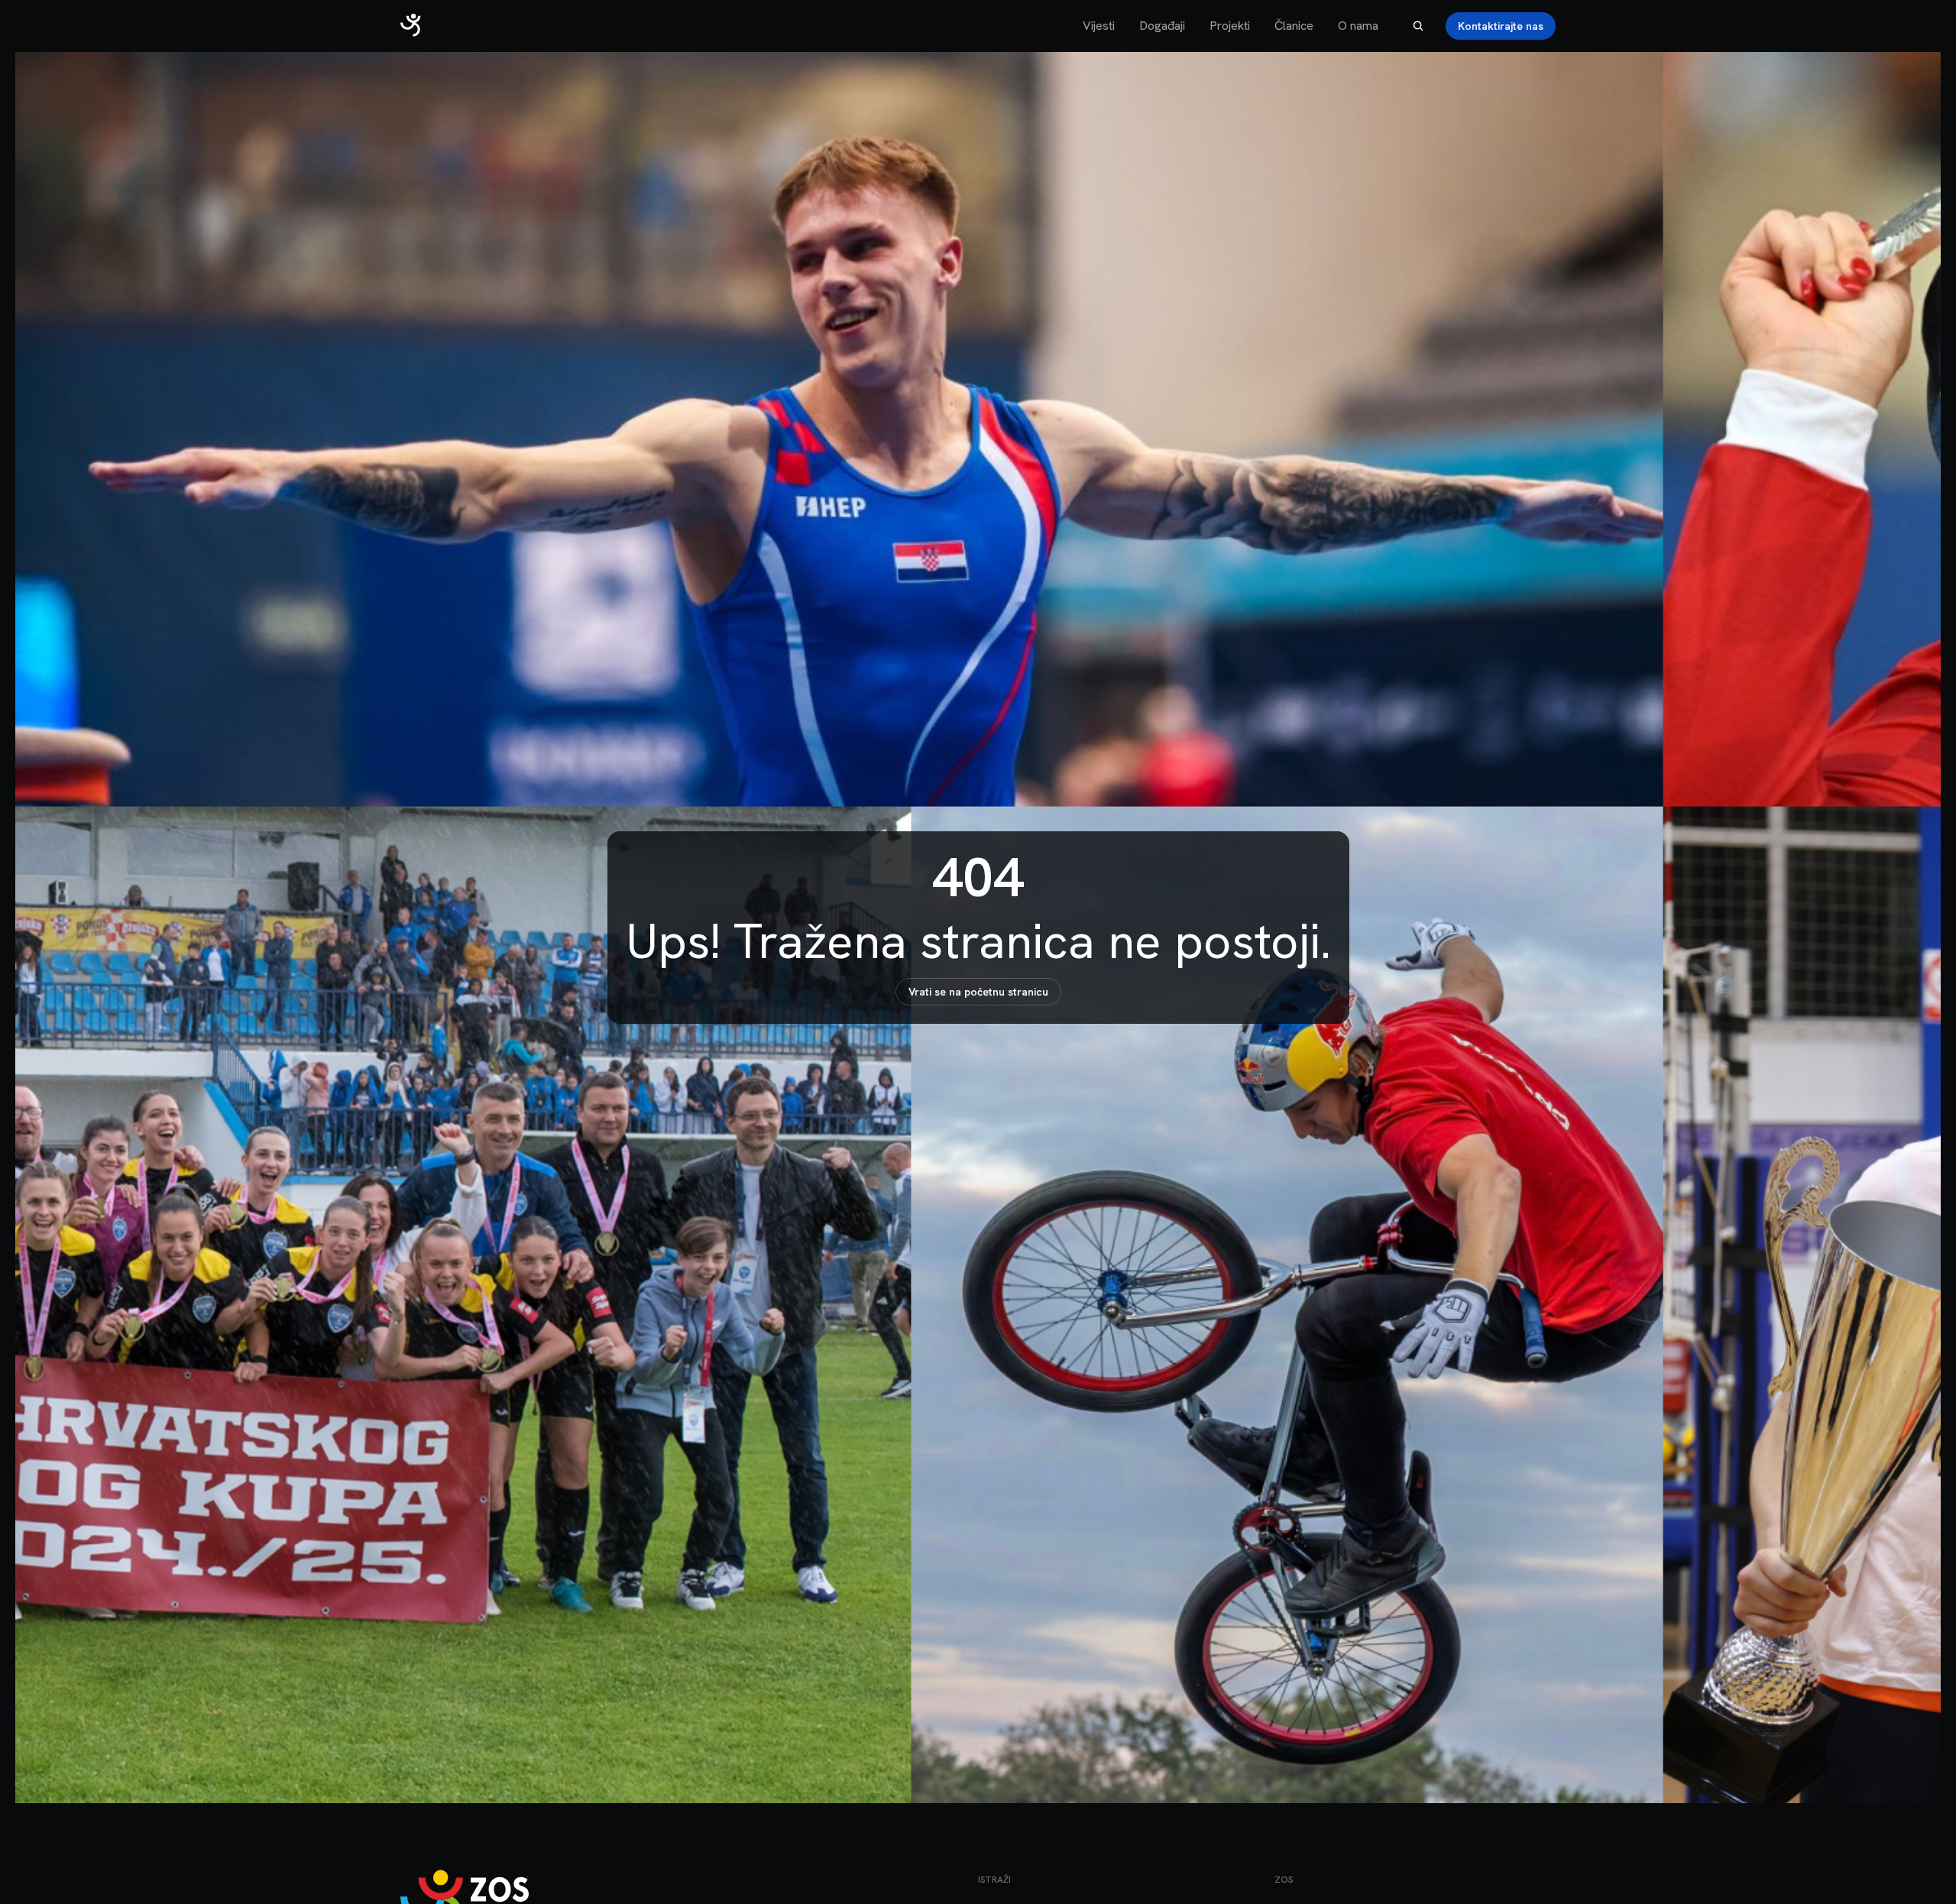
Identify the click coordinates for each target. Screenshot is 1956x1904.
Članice (1294, 26)
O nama (1358, 26)
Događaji (1162, 26)
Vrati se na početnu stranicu (978, 992)
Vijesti (1099, 26)
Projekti (1230, 26)
